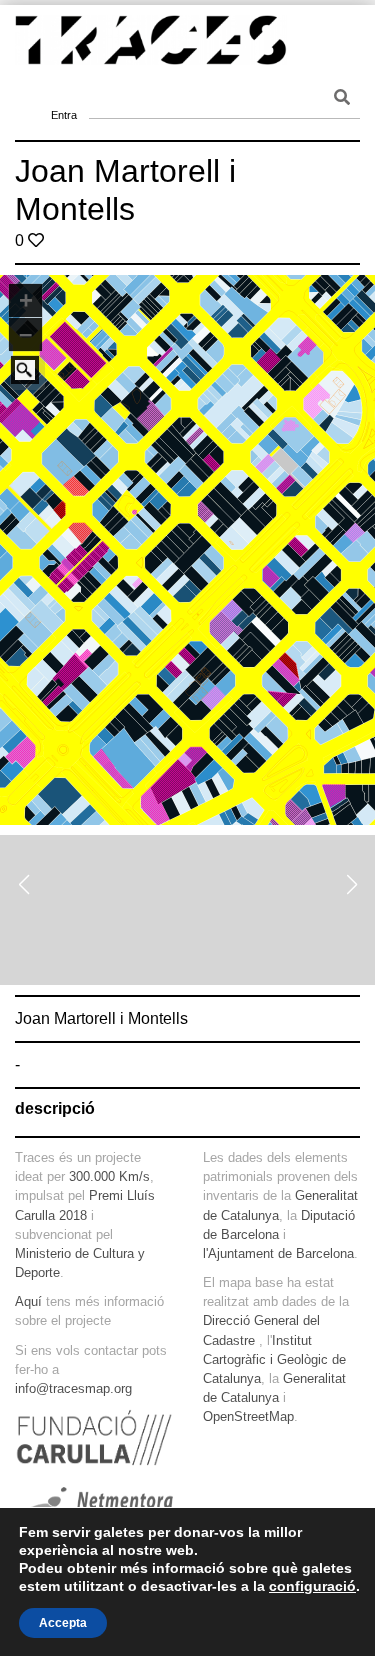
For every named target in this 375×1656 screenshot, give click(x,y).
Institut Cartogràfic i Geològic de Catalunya (274, 1359)
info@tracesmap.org (73, 1388)
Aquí (28, 1301)
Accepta (63, 1623)
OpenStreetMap (248, 1416)
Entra (64, 90)
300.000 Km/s (109, 1176)
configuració (312, 1586)
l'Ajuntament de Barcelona (278, 1253)
